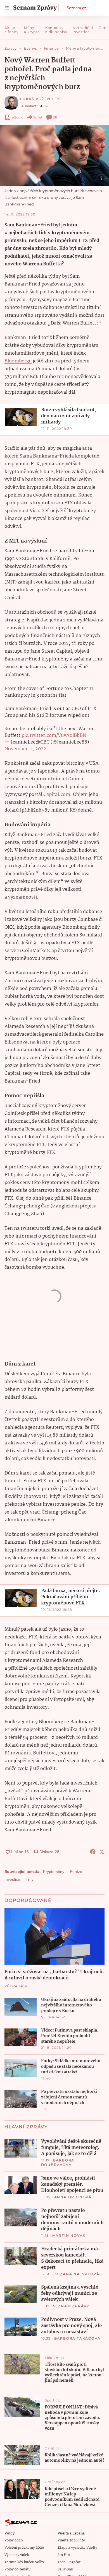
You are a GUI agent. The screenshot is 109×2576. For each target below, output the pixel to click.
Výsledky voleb (17, 2555)
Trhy (30, 1879)
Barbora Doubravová (58, 2162)
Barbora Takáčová (77, 2338)
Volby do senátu (18, 2569)
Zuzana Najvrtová (77, 2274)
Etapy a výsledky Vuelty (77, 2548)
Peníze (76, 1872)
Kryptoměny (54, 1872)
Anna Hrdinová (73, 2197)
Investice (12, 1879)
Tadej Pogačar (69, 2562)
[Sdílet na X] (102, 1852)
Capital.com (57, 795)
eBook (17, 117)
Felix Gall (65, 2569)
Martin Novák (69, 2235)
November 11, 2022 (25, 749)
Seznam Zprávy (71, 2306)
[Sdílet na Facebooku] (93, 1852)
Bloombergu (18, 361)
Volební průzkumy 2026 (24, 2548)
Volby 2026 (14, 2540)
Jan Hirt (64, 2555)
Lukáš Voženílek (40, 99)
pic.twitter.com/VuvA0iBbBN (54, 736)
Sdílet (38, 117)
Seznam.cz (76, 8)
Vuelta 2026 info (71, 2540)
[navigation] (7, 8)
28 (55, 117)
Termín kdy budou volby (24, 2562)
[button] (54, 156)
